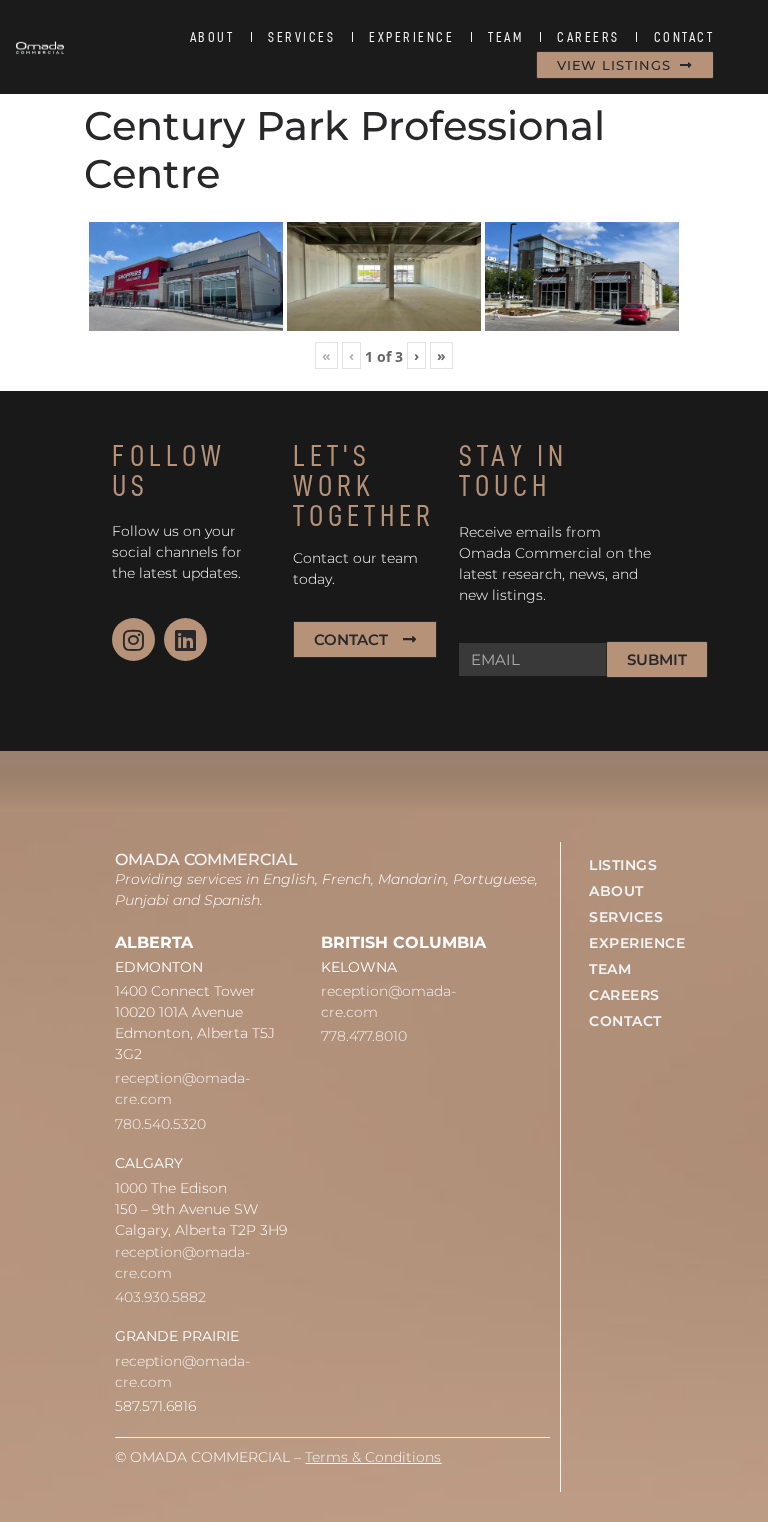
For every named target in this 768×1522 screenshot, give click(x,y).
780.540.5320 (160, 1124)
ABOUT (212, 37)
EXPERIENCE (411, 37)
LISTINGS (623, 865)
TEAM (505, 37)
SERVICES (301, 37)
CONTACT (684, 37)
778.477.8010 (364, 1036)
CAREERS (588, 37)
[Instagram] (133, 639)
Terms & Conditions (373, 1457)
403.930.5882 (160, 1297)
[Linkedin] (185, 639)
